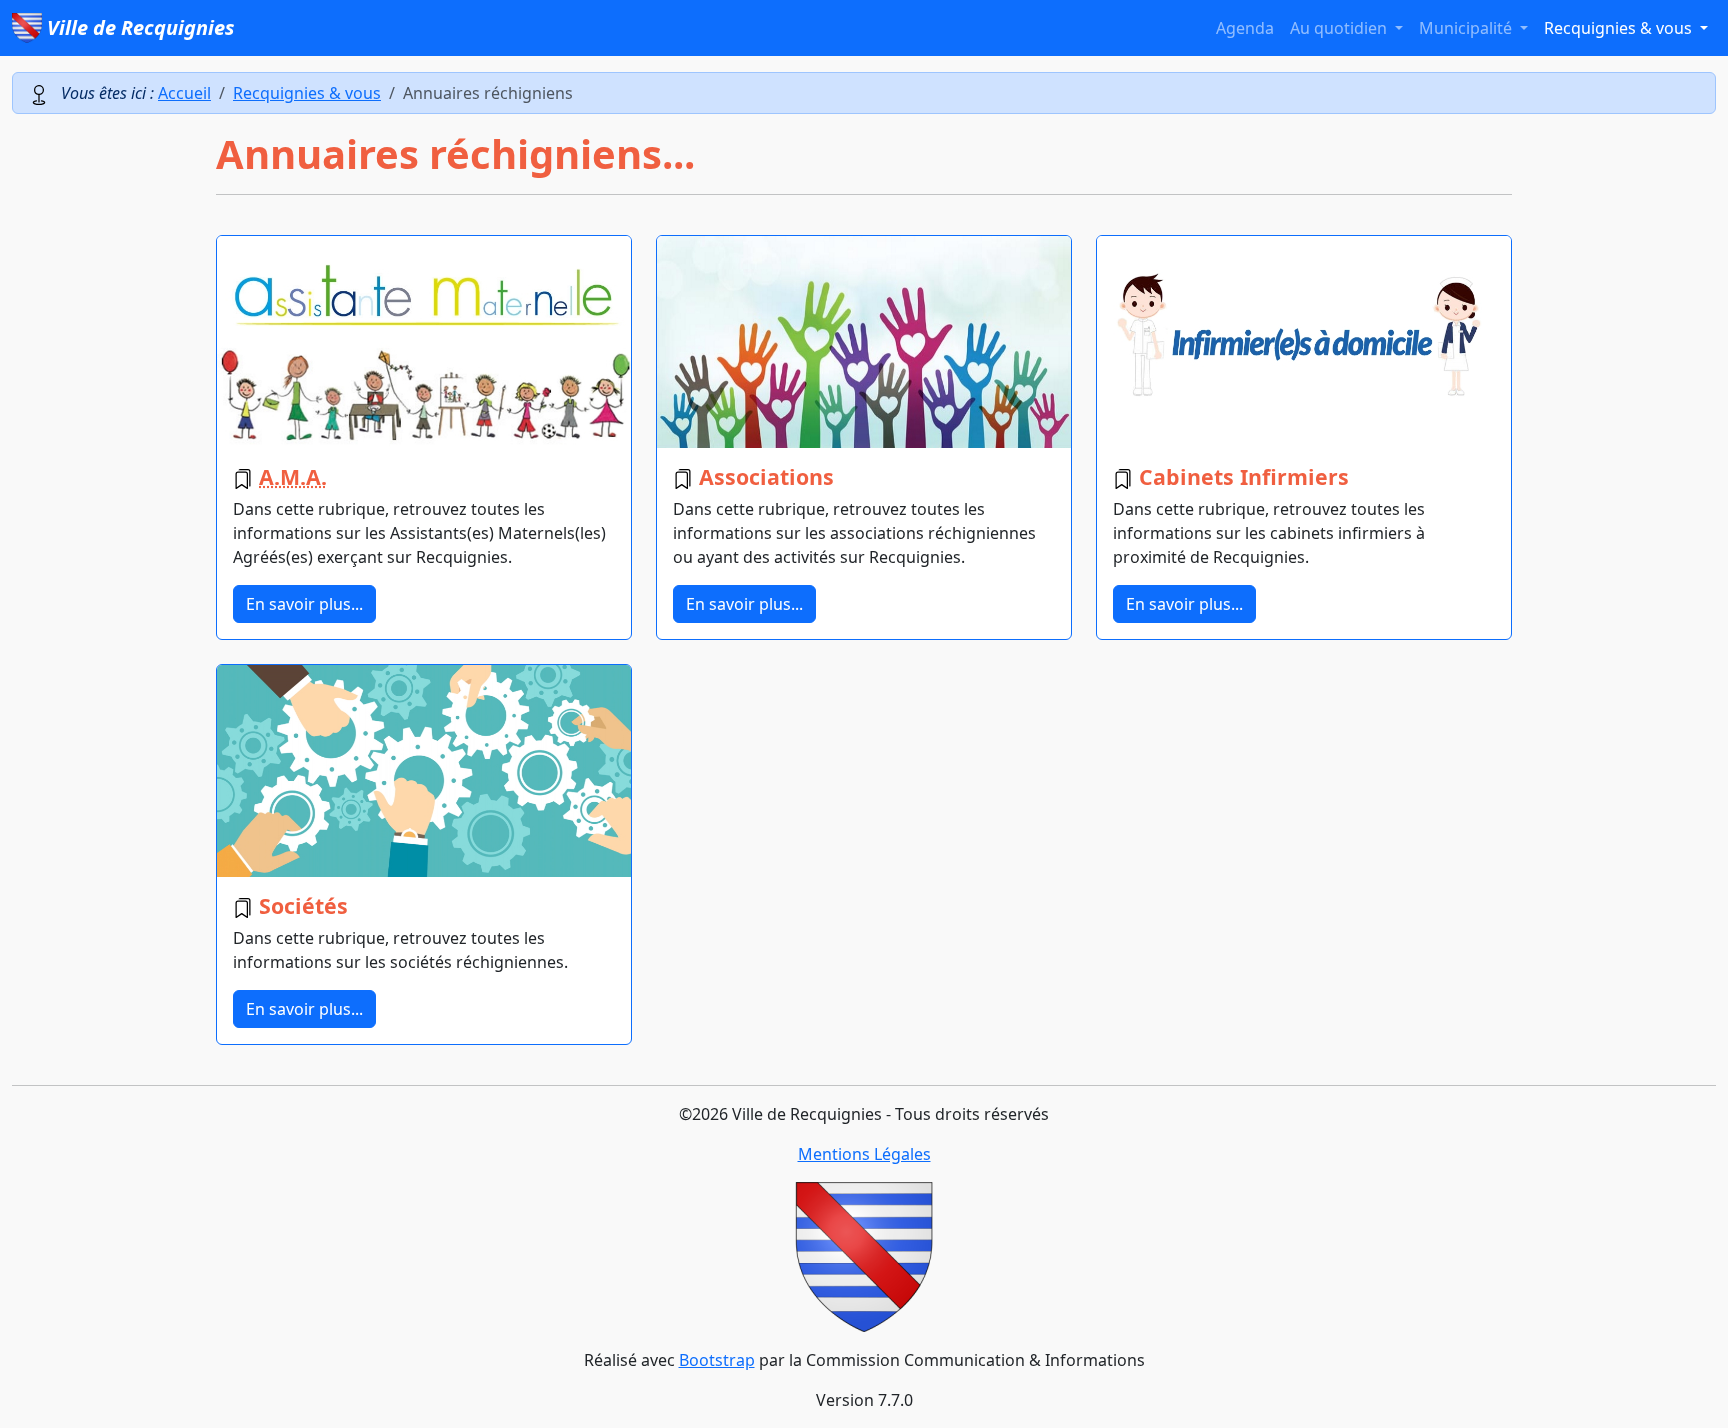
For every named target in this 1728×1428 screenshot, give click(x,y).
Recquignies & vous (307, 93)
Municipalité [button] (1467, 28)
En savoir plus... (304, 604)
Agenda (1245, 28)
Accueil (184, 93)
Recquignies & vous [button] (1620, 28)
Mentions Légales (864, 1154)
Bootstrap (717, 1360)
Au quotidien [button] (1340, 28)
